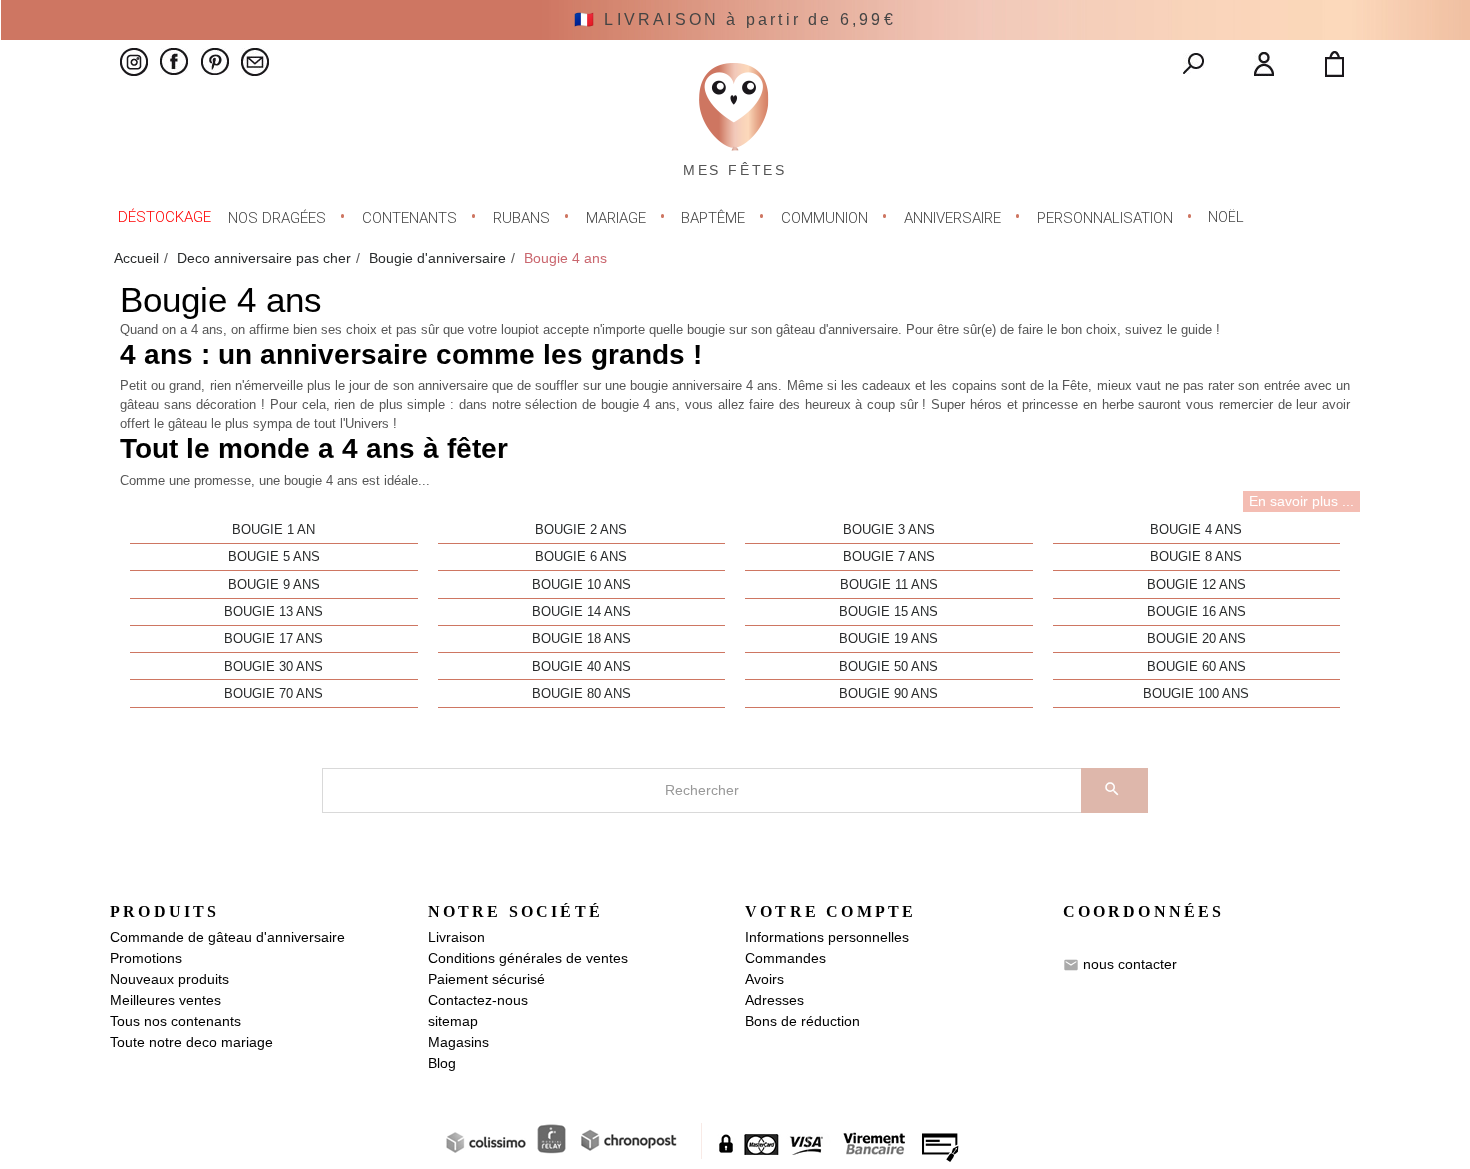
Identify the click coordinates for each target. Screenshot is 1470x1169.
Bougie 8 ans (1196, 557)
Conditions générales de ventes (528, 958)
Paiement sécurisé (486, 979)
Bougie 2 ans (581, 530)
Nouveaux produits (169, 979)
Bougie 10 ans (581, 585)
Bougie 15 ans (888, 612)
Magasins (458, 1042)
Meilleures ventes (165, 1000)
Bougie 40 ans (581, 667)
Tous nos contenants (175, 1021)
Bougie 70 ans (273, 694)
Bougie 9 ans (274, 585)
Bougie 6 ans (581, 557)
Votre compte (830, 911)
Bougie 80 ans (581, 694)
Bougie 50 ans (888, 667)
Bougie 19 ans (888, 639)
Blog (442, 1063)
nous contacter (1130, 964)
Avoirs (764, 979)
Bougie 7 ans (889, 557)
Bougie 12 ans (1196, 585)
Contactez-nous (478, 1000)
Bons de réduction (802, 1021)
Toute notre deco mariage (191, 1042)
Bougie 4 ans (1196, 530)
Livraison (456, 937)
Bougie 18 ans (581, 639)
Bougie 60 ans (1196, 667)
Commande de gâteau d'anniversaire (227, 937)
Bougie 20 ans (1196, 639)
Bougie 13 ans (273, 612)
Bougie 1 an (273, 530)
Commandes (785, 958)
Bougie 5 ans (274, 557)
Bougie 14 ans (581, 612)
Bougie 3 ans (889, 530)
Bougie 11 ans (889, 585)
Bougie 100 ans (1196, 694)
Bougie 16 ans (1196, 612)
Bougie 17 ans (273, 639)
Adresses (774, 1000)
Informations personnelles (827, 937)
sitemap (453, 1021)
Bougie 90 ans (888, 694)
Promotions (146, 958)
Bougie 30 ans (273, 667)
